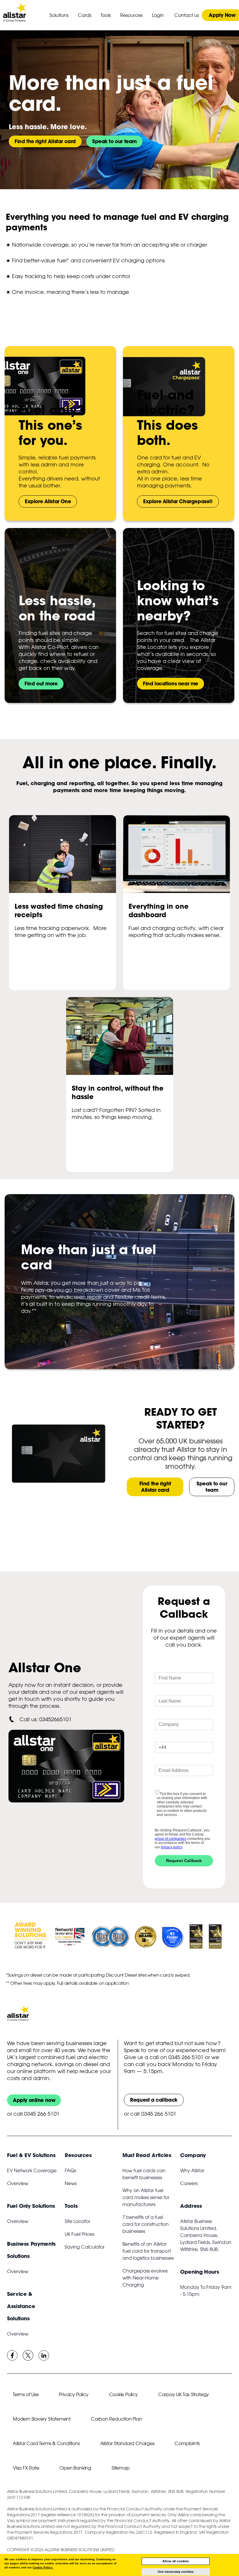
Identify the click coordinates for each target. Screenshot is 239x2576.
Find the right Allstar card (45, 141)
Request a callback (154, 2100)
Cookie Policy (123, 2394)
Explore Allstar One (48, 501)
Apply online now (34, 2100)
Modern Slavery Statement (42, 2419)
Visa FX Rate (26, 2468)
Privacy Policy (74, 2394)
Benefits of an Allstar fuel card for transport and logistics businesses (148, 2251)
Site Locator (78, 2221)
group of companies (171, 1839)
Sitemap (121, 2468)
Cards (85, 15)
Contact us (187, 15)
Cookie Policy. (43, 2567)
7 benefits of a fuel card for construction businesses (146, 2224)
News (71, 2183)
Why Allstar (192, 2170)
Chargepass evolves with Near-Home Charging (145, 2278)
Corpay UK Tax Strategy (184, 2394)
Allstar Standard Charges (127, 2443)
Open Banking (75, 2468)
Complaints (187, 2443)
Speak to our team (114, 141)
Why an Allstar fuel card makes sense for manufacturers (146, 2197)
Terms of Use (26, 2394)
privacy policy (172, 1847)
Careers (189, 2183)
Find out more (41, 684)
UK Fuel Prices (79, 2234)
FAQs (70, 2170)
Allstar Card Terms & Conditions (46, 2443)
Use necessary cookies (176, 2572)
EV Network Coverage (32, 2170)
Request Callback (184, 1861)
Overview (18, 2183)
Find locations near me (171, 684)
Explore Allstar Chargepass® (178, 501)
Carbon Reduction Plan (117, 2419)
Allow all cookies (176, 2561)
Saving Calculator (85, 2247)
